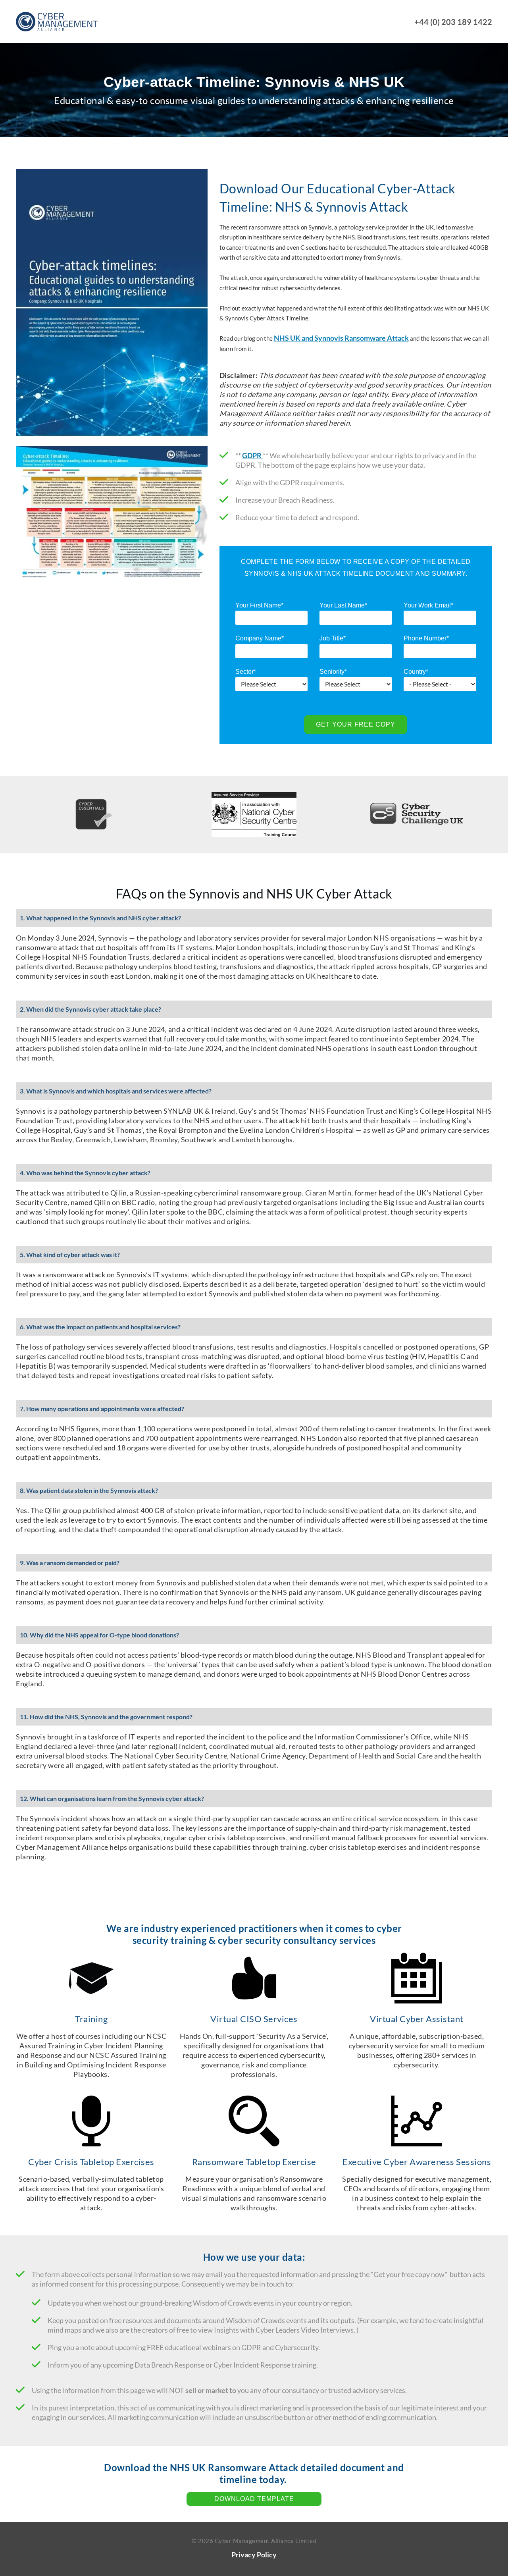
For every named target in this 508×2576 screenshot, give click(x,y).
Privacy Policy (254, 2555)
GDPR (252, 455)
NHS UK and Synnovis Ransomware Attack (341, 338)
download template (254, 2499)
